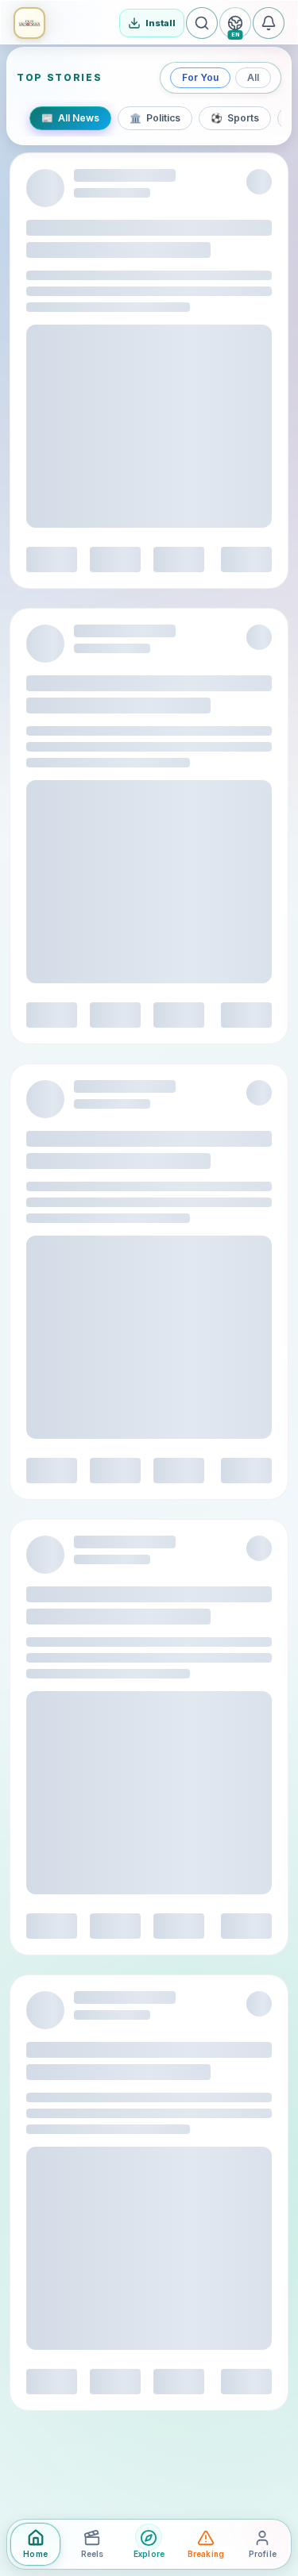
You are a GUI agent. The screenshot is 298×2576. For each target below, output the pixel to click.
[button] (29, 23)
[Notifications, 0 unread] (269, 23)
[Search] (202, 23)
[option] (70, 118)
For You (200, 77)
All (253, 77)
